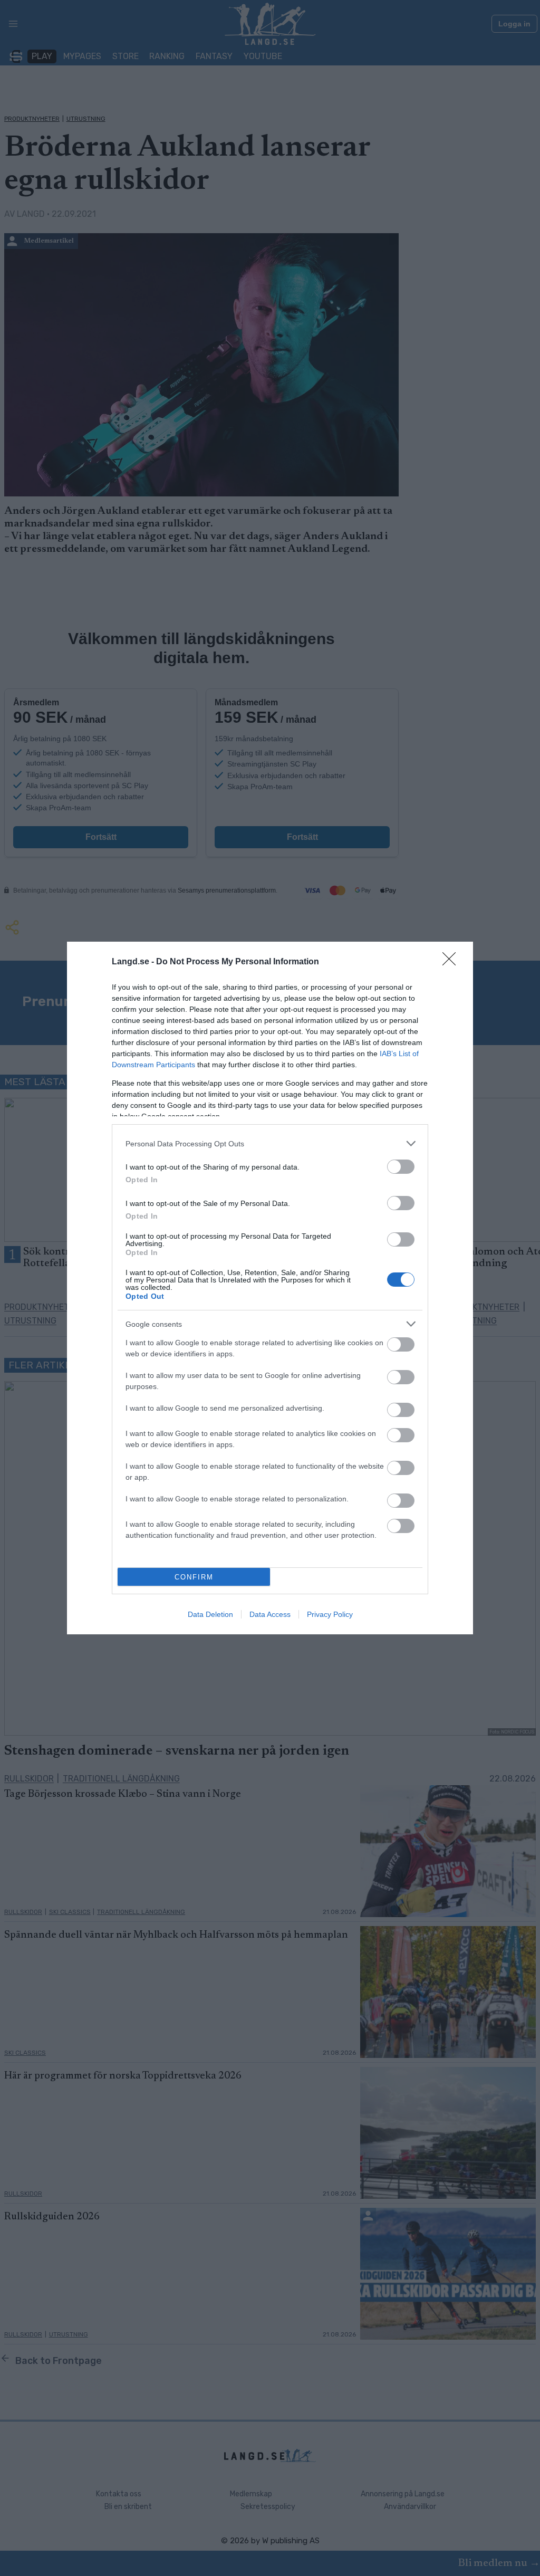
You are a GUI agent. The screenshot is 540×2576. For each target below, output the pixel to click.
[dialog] (270, 1288)
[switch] (401, 1167)
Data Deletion (210, 1614)
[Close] (452, 962)
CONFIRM (194, 1577)
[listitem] (270, 1143)
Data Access (270, 1614)
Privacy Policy (330, 1614)
